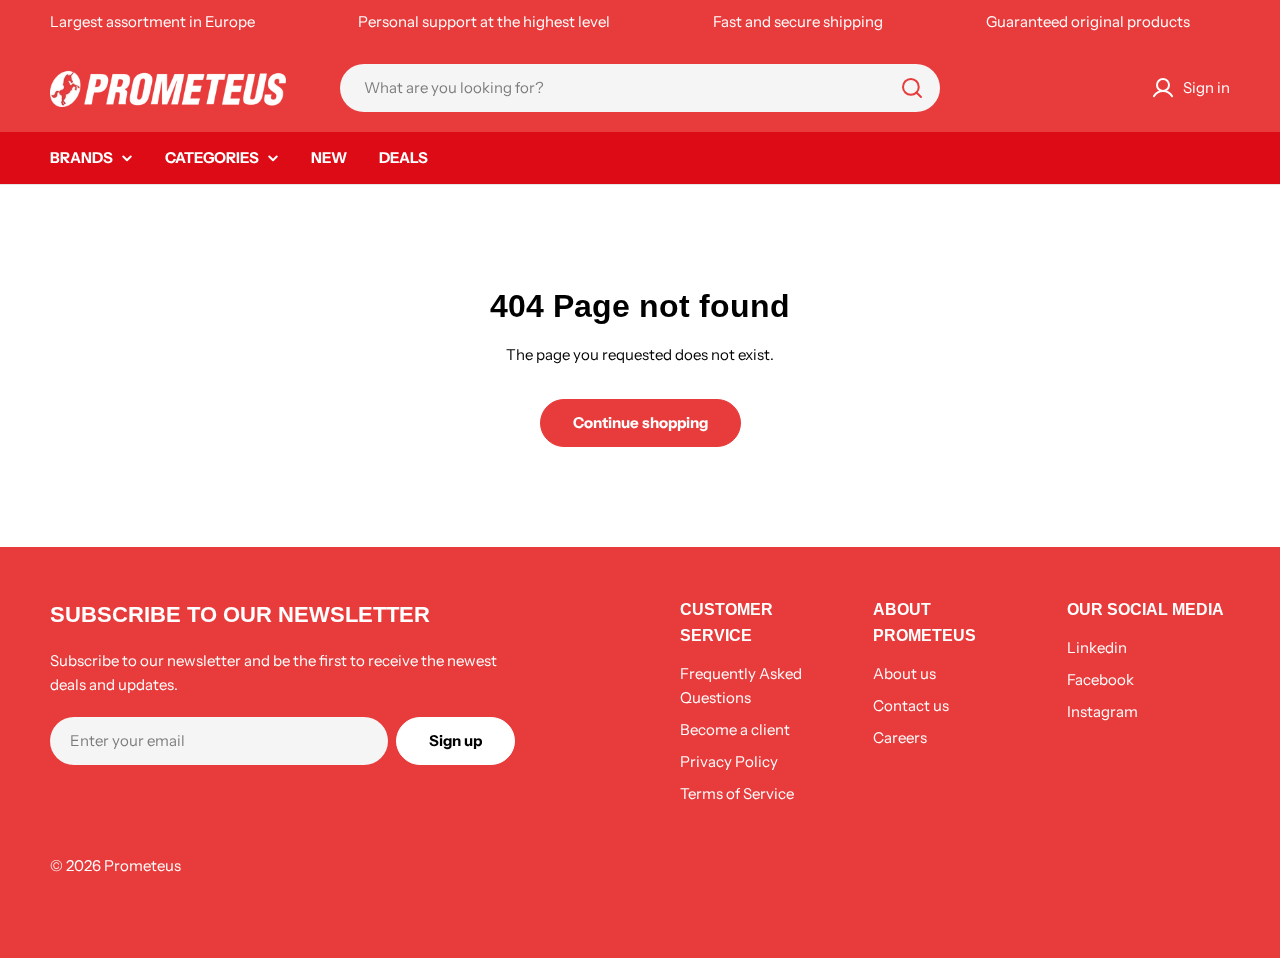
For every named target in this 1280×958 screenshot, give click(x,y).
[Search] (912, 88)
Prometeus (142, 865)
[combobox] (640, 88)
